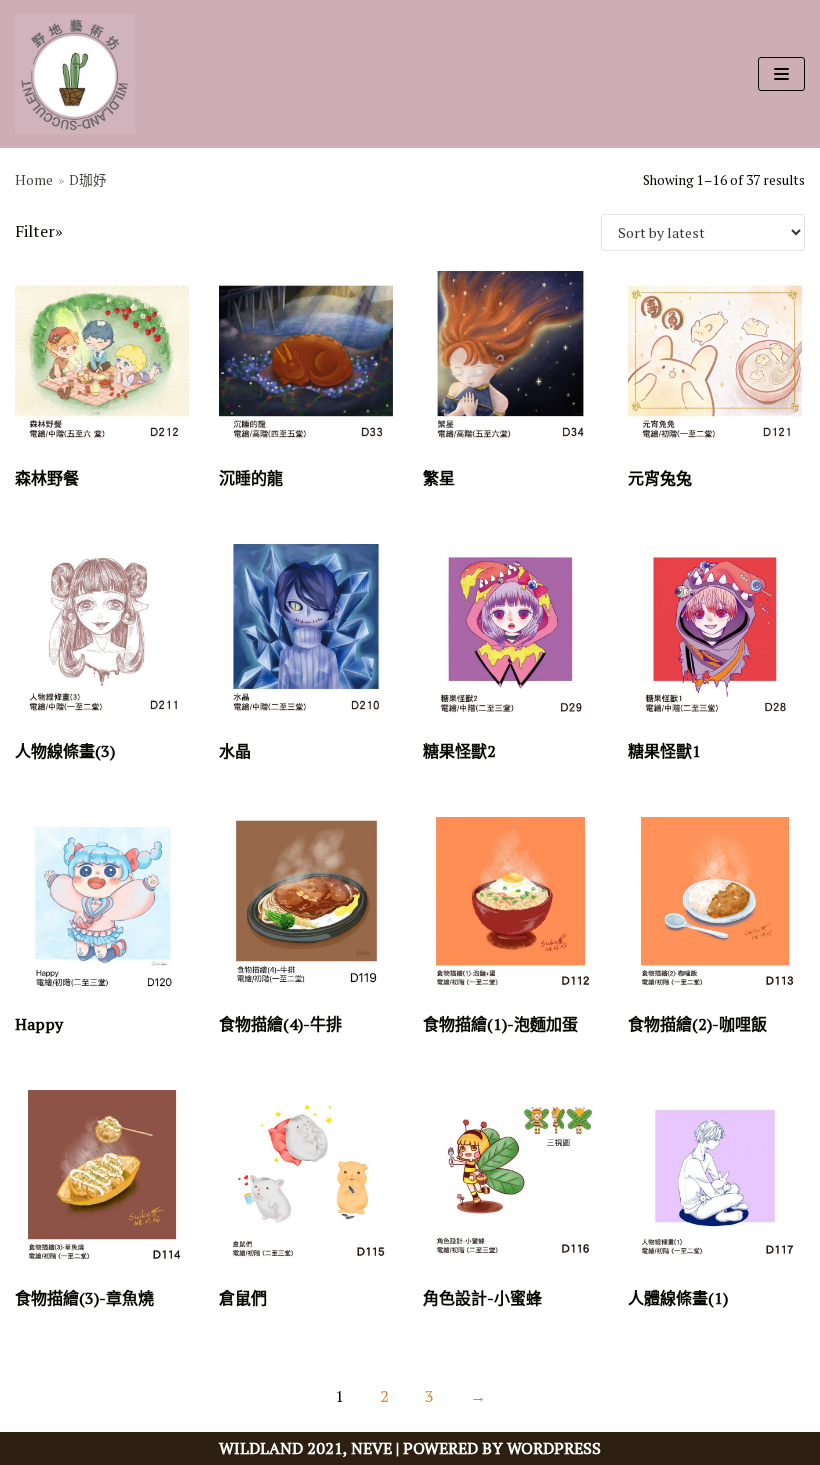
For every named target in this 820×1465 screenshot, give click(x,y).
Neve (371, 1448)
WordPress (554, 1448)
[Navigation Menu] (781, 74)
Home (34, 180)
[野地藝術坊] (75, 74)
